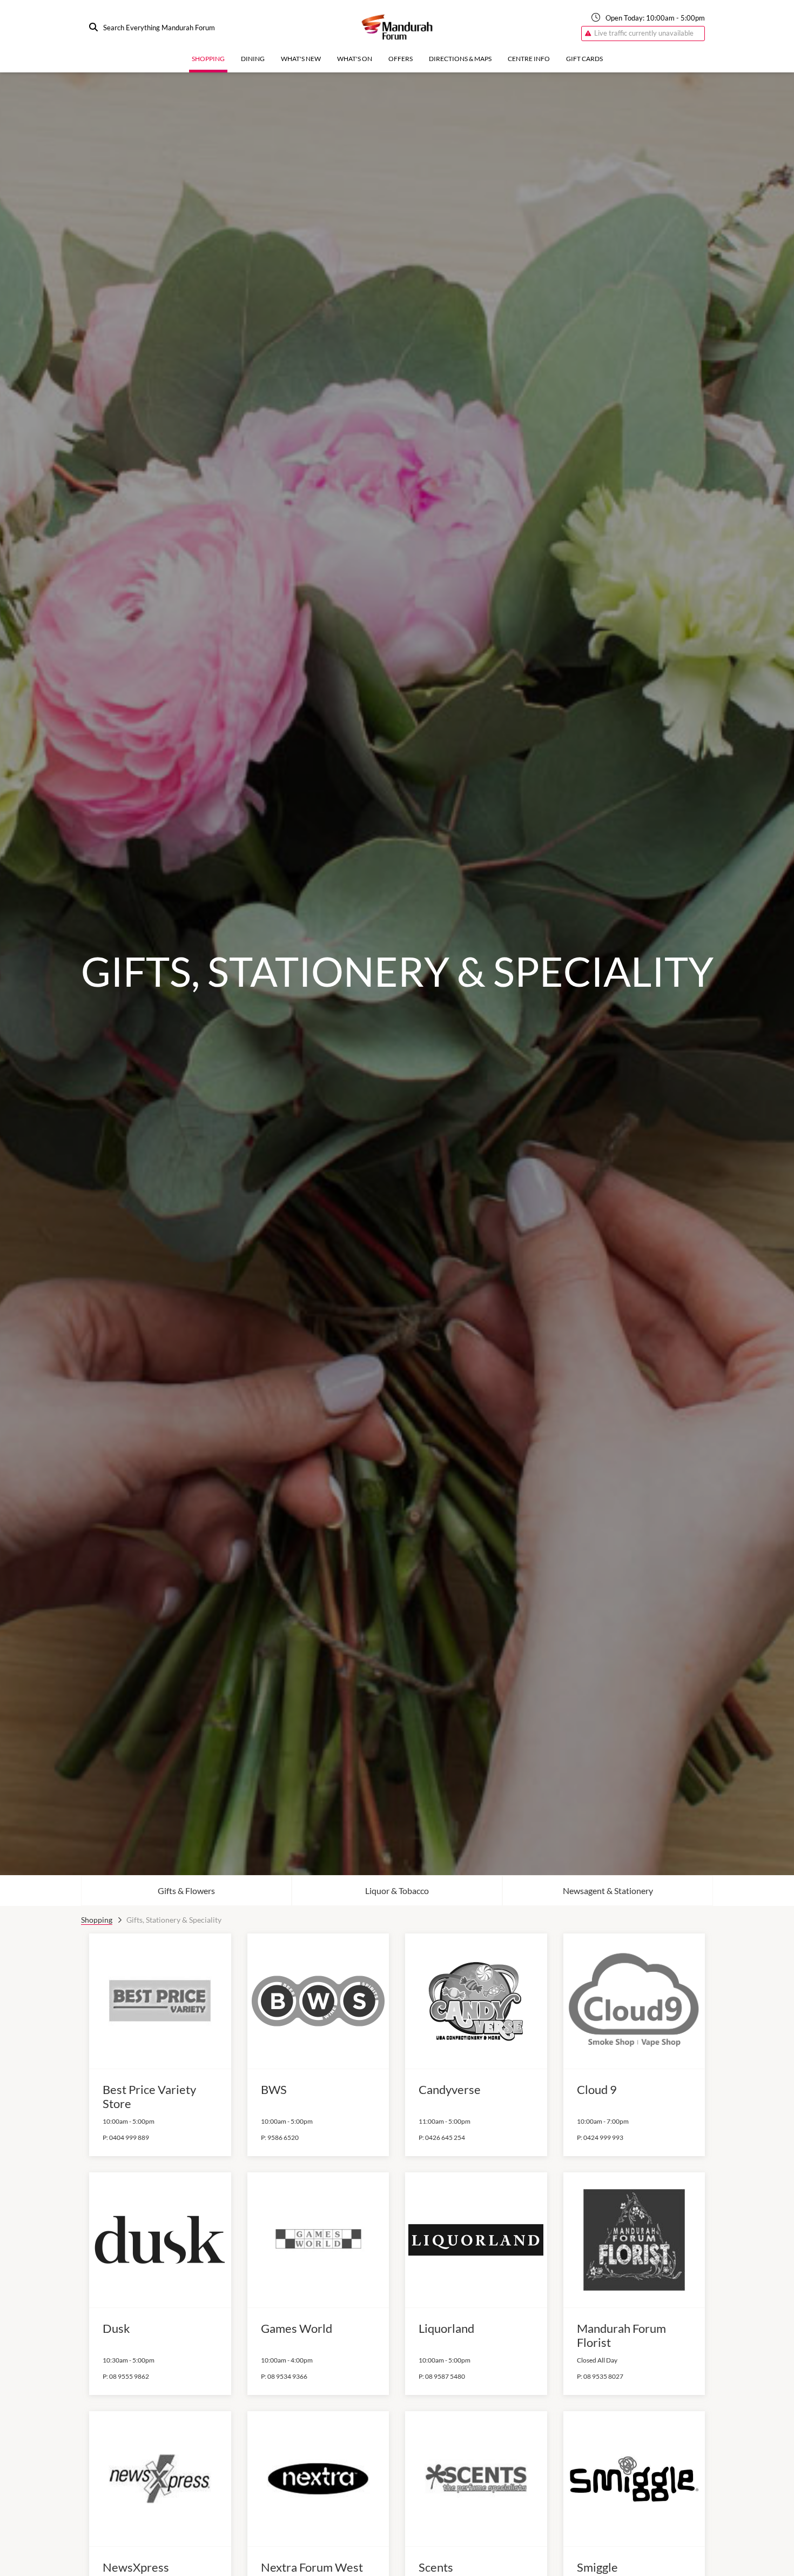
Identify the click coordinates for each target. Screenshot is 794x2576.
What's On (355, 59)
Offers (401, 59)
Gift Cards (584, 59)
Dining (253, 59)
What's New (301, 59)
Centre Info (529, 59)
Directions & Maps (460, 59)
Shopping (208, 59)
